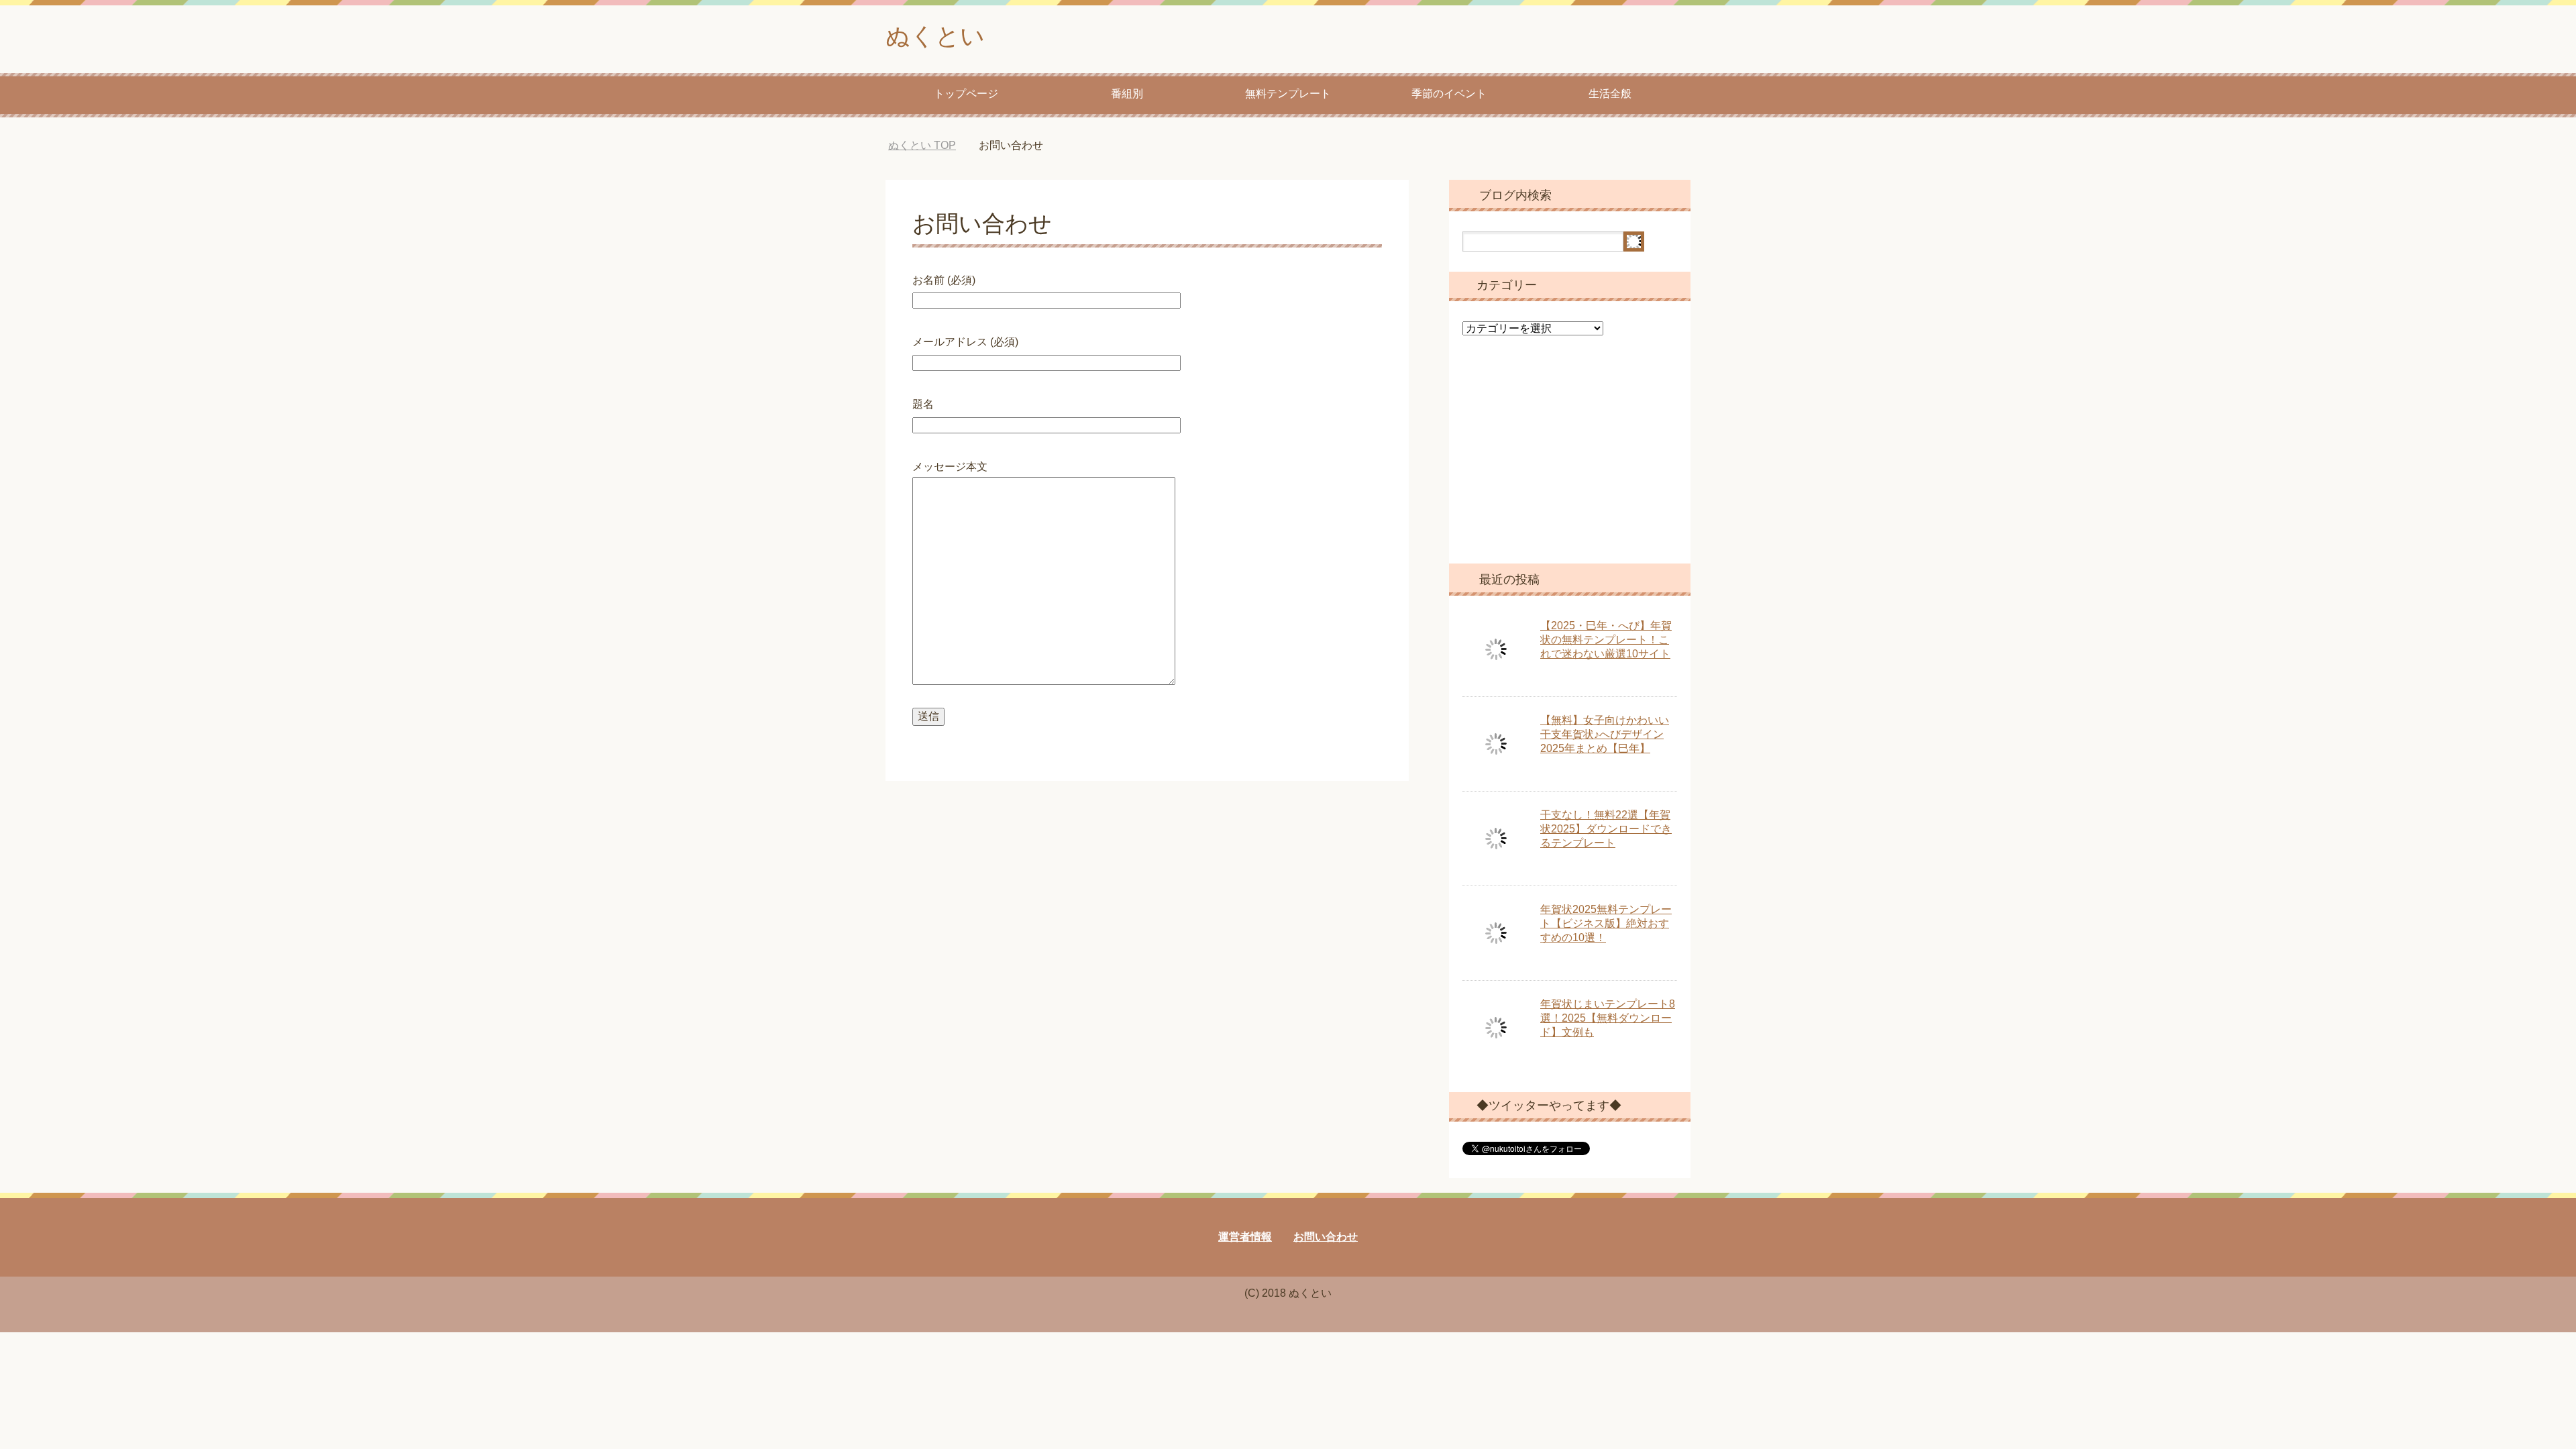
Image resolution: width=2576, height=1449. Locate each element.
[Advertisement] (1570, 460)
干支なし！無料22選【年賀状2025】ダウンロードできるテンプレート (1606, 829)
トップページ (966, 94)
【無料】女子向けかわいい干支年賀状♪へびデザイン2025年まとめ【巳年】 (1605, 734)
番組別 (1127, 94)
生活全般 (1610, 94)
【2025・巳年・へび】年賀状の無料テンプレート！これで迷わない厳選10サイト (1606, 640)
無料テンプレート (1288, 94)
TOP (932, 145)
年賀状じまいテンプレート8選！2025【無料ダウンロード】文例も (1608, 1018)
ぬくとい (935, 36)
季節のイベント (1449, 94)
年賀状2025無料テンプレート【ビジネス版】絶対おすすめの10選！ (1606, 923)
